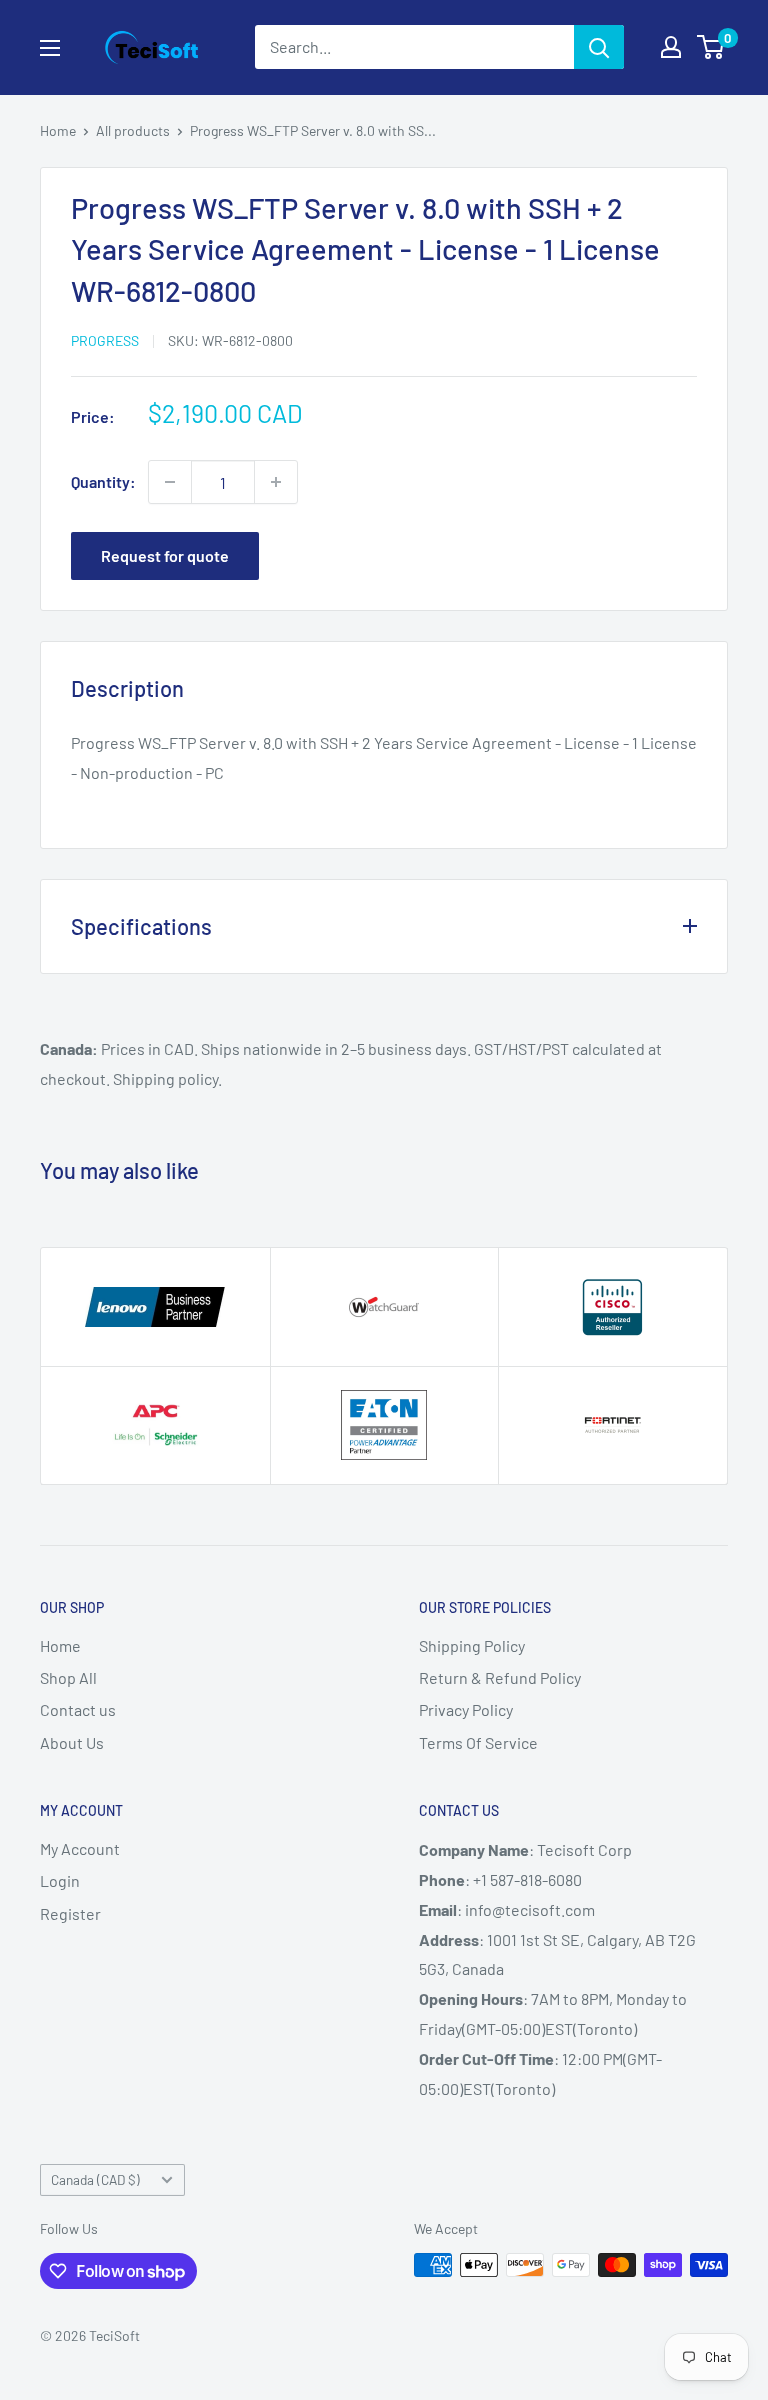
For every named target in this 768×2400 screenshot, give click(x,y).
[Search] (599, 47)
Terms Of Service (478, 1742)
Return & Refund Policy (500, 1677)
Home (58, 130)
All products (133, 130)
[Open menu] (50, 48)
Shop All (68, 1677)
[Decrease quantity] (170, 482)
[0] (711, 47)
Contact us (78, 1709)
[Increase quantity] (276, 482)
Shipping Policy (472, 1645)
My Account (80, 1848)
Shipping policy (165, 1078)
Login (60, 1880)
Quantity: (103, 481)
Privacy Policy (466, 1709)
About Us (72, 1742)
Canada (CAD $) (95, 2179)
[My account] (671, 47)
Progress (105, 340)
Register (70, 1913)
